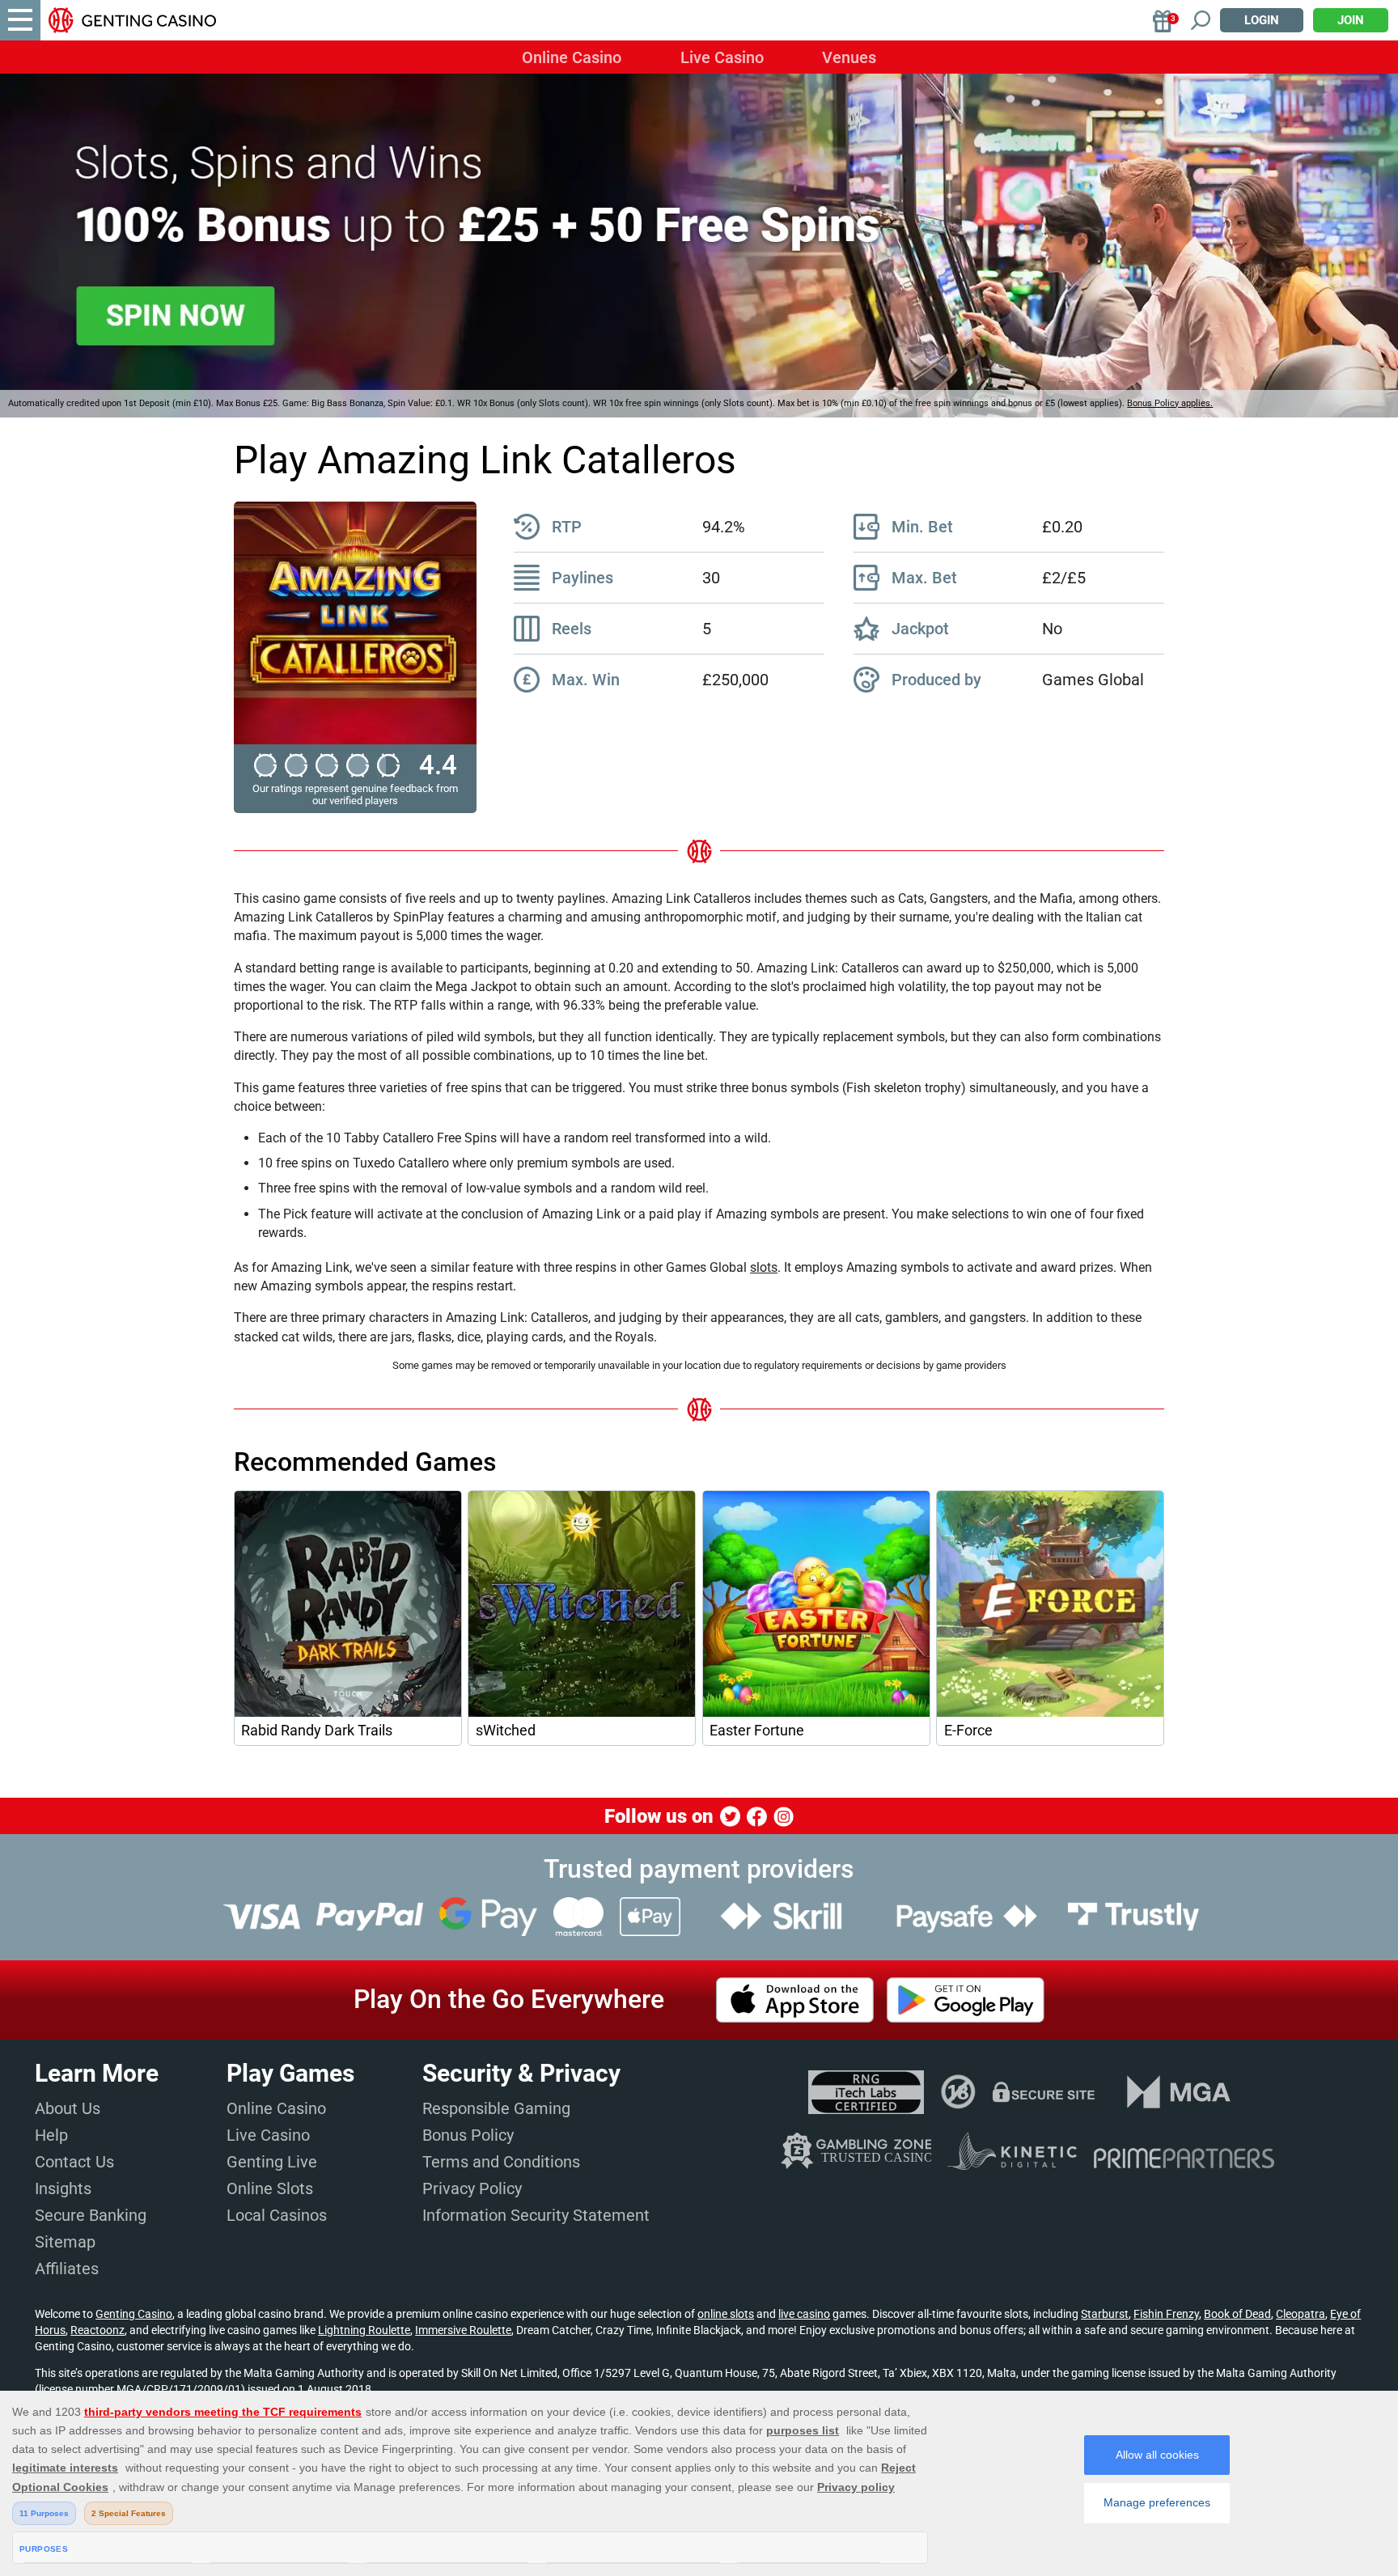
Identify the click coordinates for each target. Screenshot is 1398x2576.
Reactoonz (97, 2330)
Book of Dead (1237, 2314)
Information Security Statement (536, 2215)
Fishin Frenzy (1166, 2314)
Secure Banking (91, 2215)
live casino (804, 2314)
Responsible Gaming (496, 2108)
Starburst (1105, 2314)
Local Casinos (277, 2215)
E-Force (968, 1731)
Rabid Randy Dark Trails (317, 1731)
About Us (68, 2108)
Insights (63, 2188)
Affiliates (67, 2269)
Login (1262, 20)
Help (51, 2135)
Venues (849, 57)
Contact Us (74, 2162)
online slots (726, 2314)
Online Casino (572, 57)
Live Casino (722, 57)
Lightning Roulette (364, 2330)
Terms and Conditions (501, 2162)
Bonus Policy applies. (1170, 403)
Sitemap (65, 2242)
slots (764, 1267)
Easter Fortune (757, 1731)
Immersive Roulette (463, 2330)
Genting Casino (134, 2314)
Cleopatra (1301, 2314)
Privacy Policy (472, 2188)
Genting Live (272, 2162)
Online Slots (270, 2188)
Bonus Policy (468, 2135)
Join (1351, 20)
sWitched (506, 1731)
